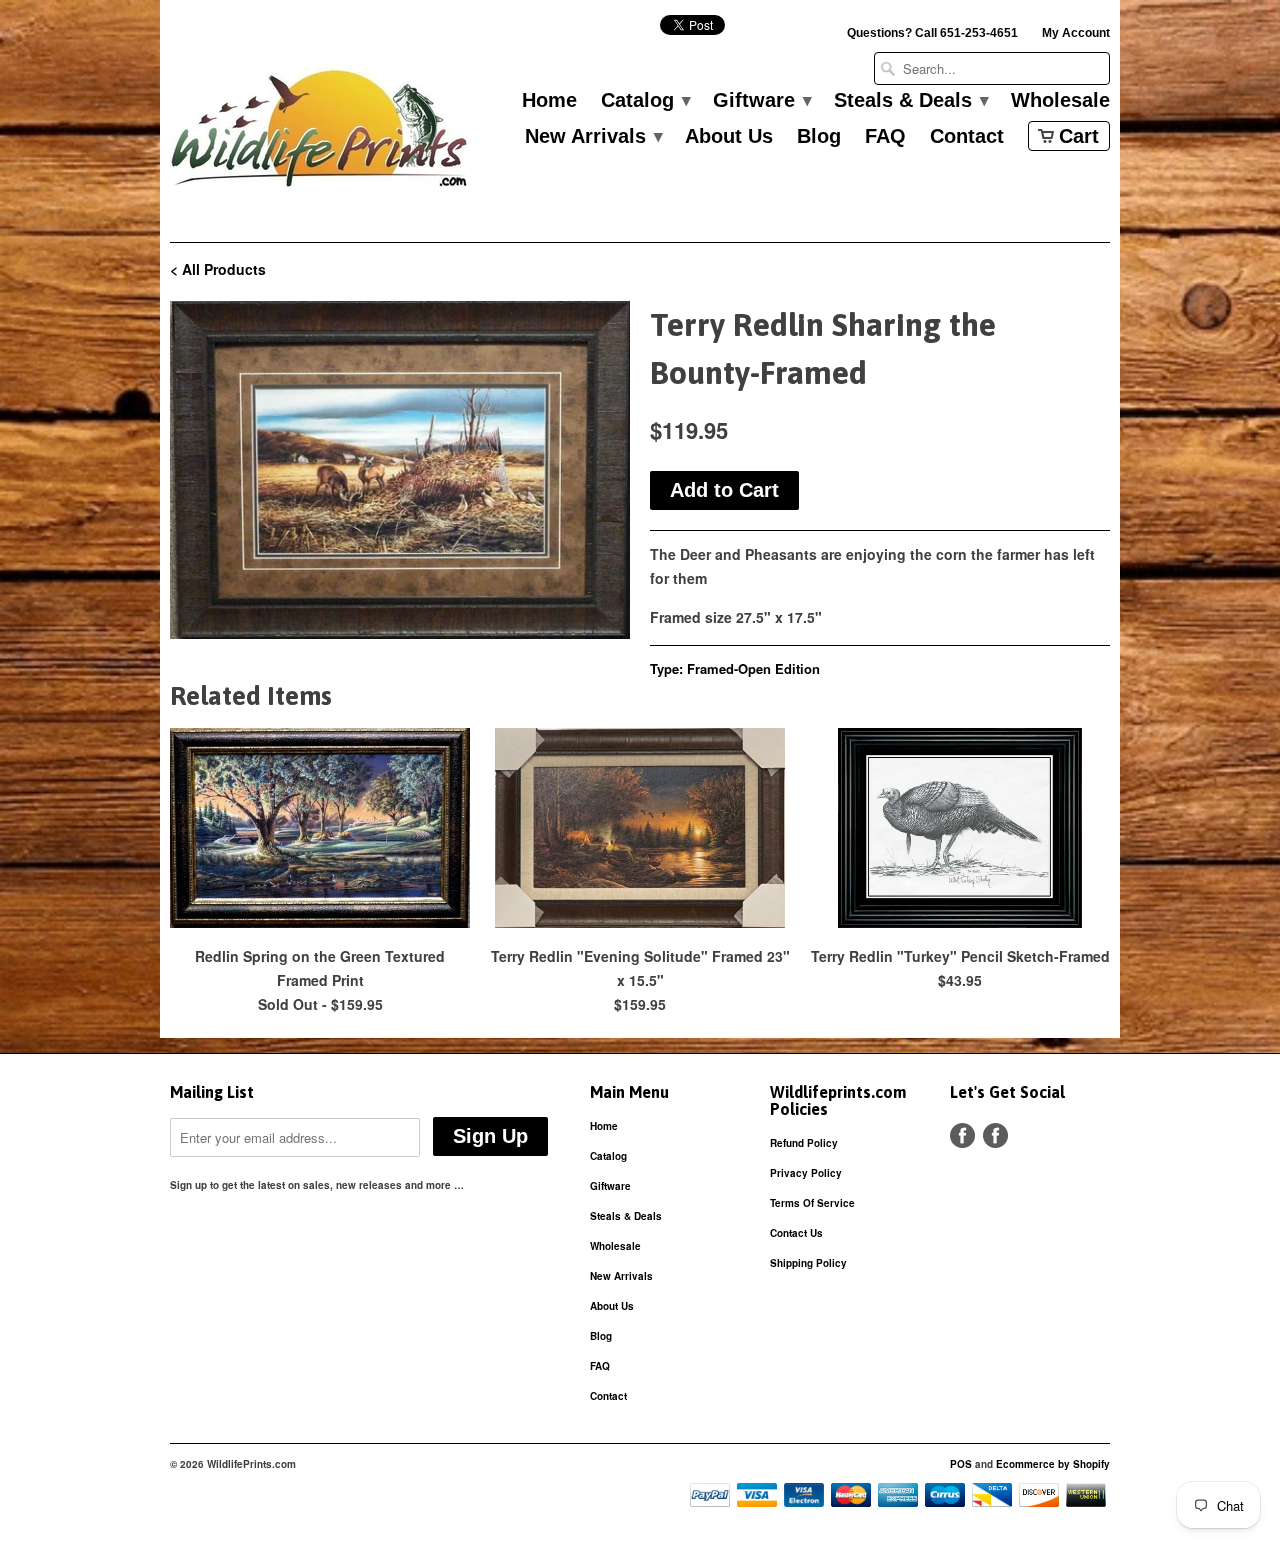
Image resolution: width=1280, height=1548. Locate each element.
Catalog (645, 101)
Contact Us (796, 1233)
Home (549, 101)
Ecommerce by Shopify (1053, 1464)
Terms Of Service (812, 1203)
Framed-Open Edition (753, 668)
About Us (729, 137)
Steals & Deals (910, 101)
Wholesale (1060, 101)
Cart (1079, 136)
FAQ (885, 137)
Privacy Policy (806, 1173)
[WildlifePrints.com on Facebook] (995, 1135)
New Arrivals (593, 137)
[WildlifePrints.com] (320, 133)
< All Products (218, 269)
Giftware (761, 101)
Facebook (962, 1135)
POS (961, 1464)
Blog (819, 137)
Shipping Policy (808, 1263)
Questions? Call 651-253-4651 (932, 33)
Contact (967, 137)
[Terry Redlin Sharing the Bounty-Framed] (400, 470)
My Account (1076, 33)
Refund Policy (804, 1143)
